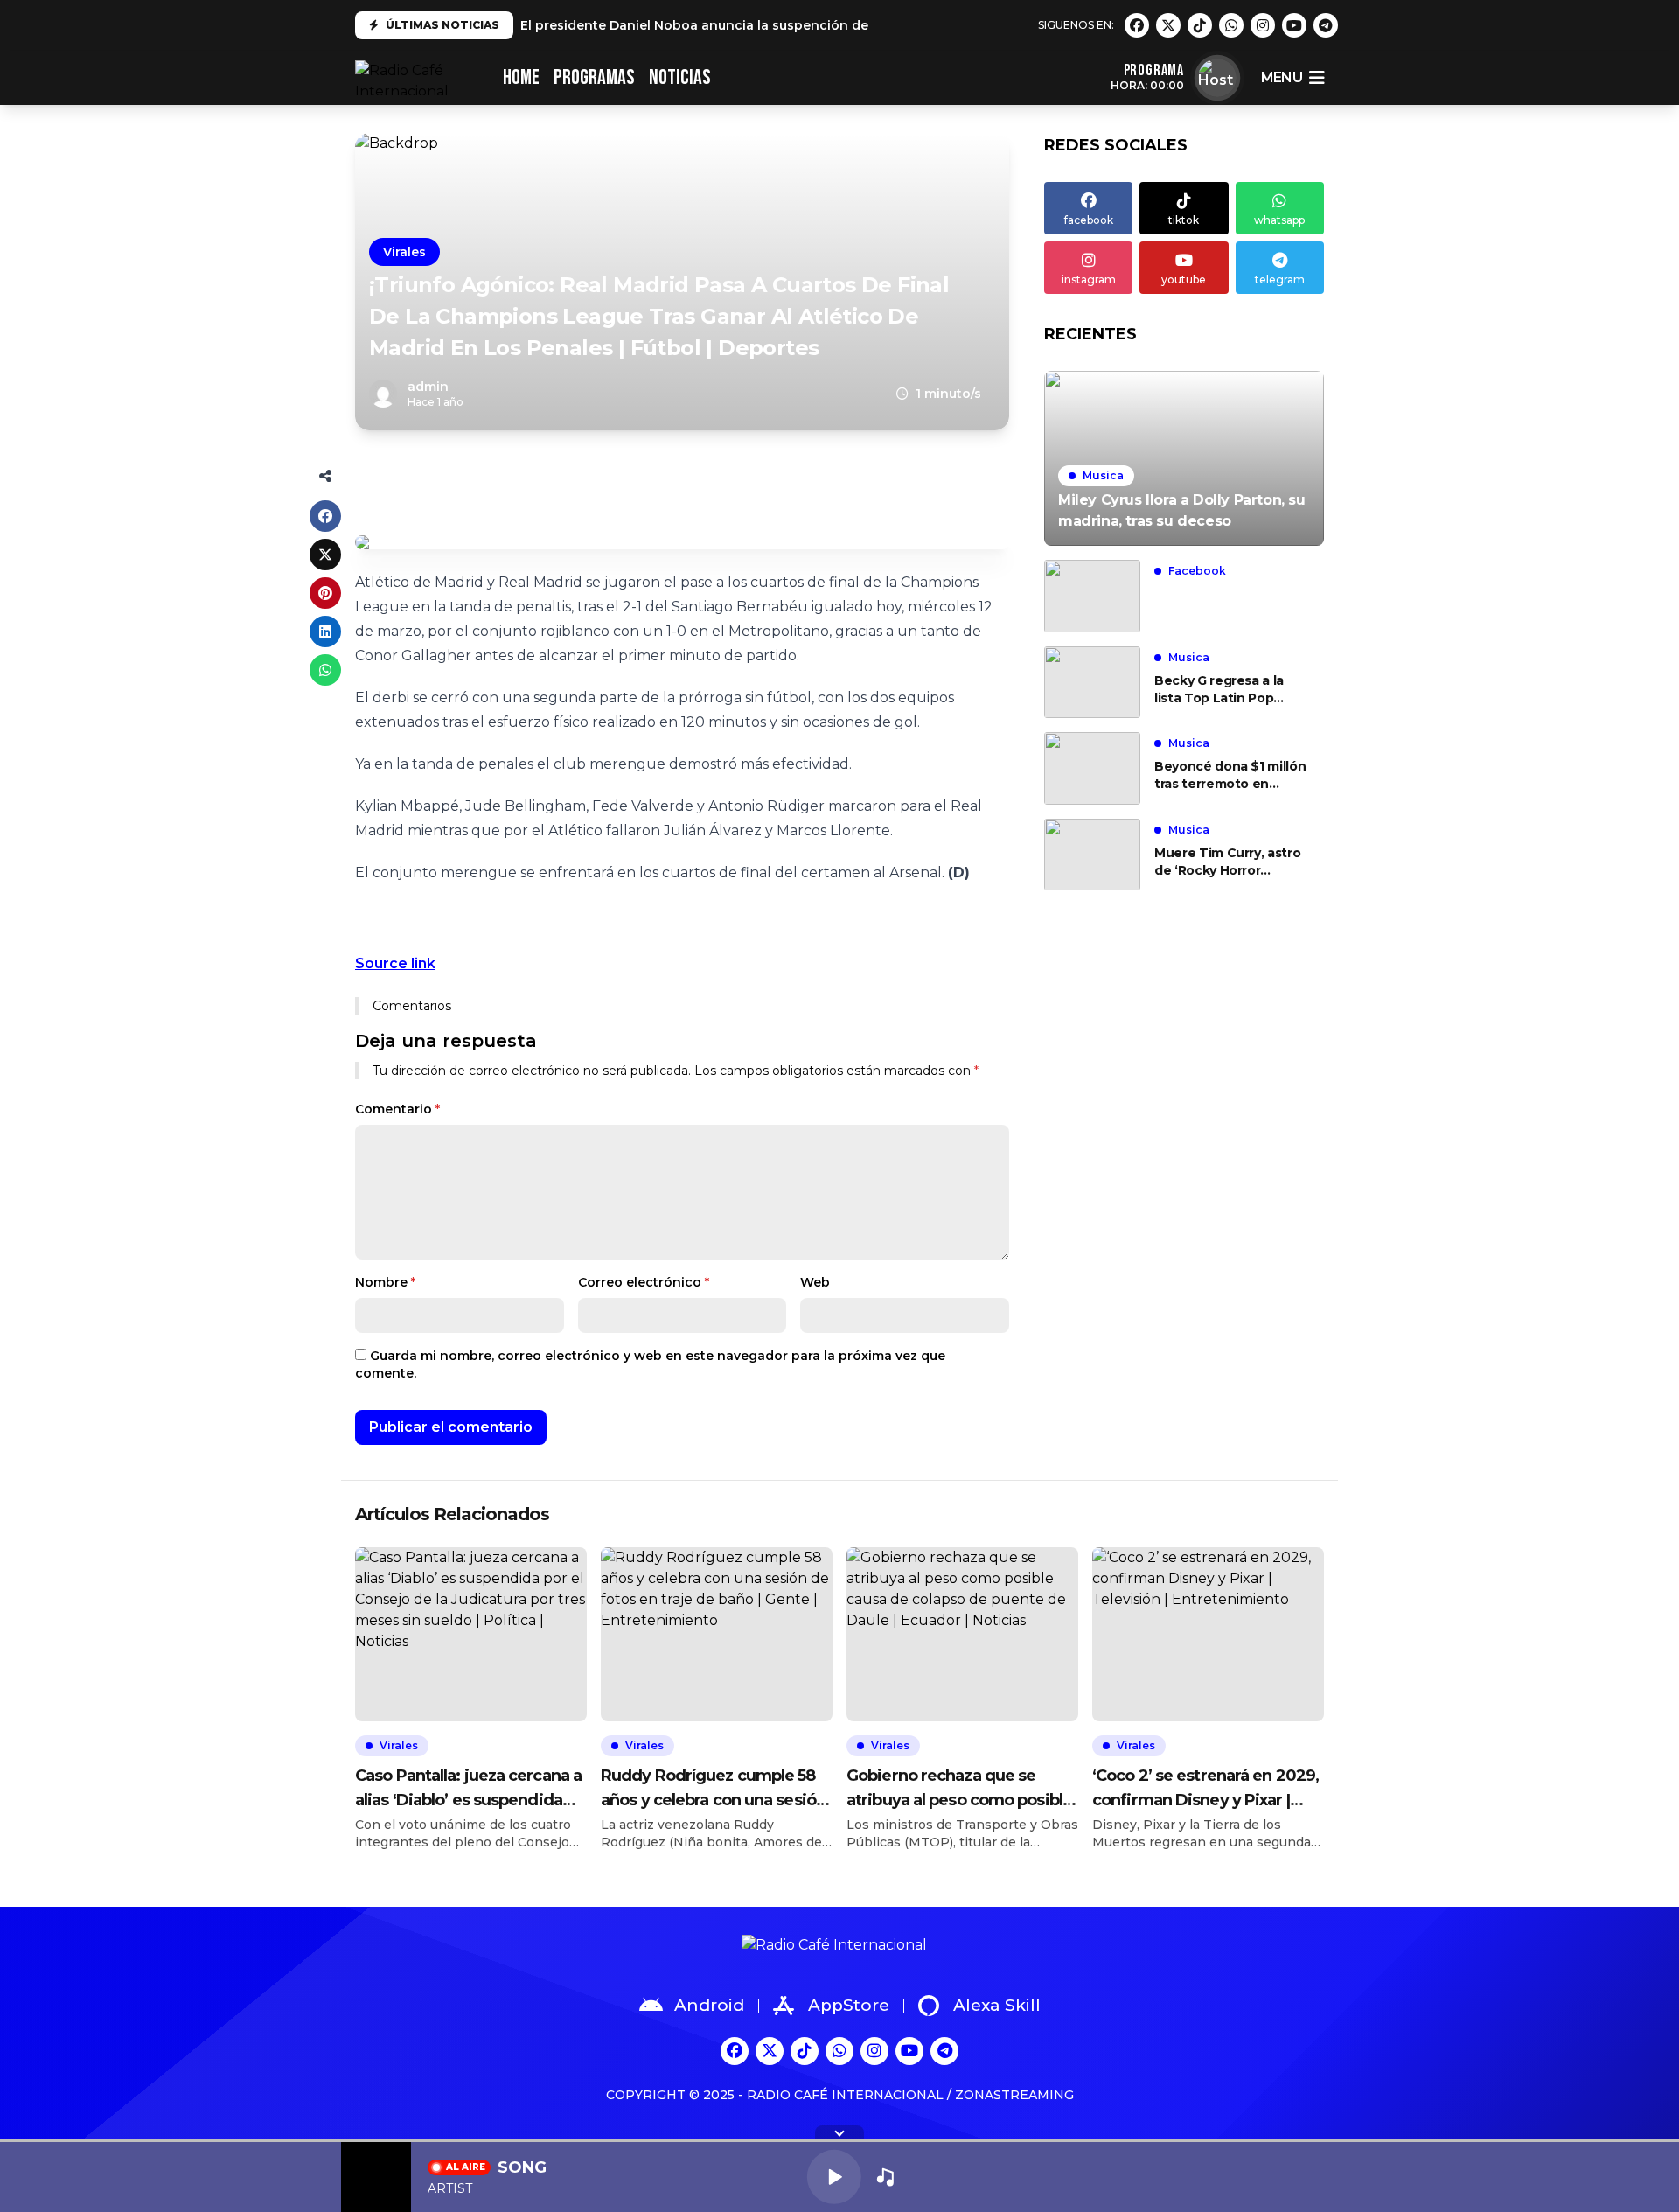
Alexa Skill (997, 2005)
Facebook (1197, 571)
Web (815, 1282)
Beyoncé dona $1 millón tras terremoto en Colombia (1230, 775)
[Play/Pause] (834, 2177)
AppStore (849, 2005)
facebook (1089, 220)
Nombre (385, 1282)
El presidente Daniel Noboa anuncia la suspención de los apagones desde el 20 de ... (795, 25)
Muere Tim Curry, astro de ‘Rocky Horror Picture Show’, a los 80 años (1227, 862)
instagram (1089, 279)
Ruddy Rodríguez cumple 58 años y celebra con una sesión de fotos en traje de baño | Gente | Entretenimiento (713, 1789)
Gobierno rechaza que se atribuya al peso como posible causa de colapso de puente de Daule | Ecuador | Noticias (959, 1789)
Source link (395, 963)
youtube (1184, 279)
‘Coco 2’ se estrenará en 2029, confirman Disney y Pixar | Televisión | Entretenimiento (1205, 1789)
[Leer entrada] (1184, 458)
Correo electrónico (644, 1282)
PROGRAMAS (594, 77)
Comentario (397, 1109)
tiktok (1184, 220)
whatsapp (1279, 220)
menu (1282, 77)
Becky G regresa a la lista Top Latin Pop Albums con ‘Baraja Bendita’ (1219, 690)
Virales (404, 252)
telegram (1280, 279)
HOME (521, 77)
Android (709, 2005)
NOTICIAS (680, 77)
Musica (1103, 475)
